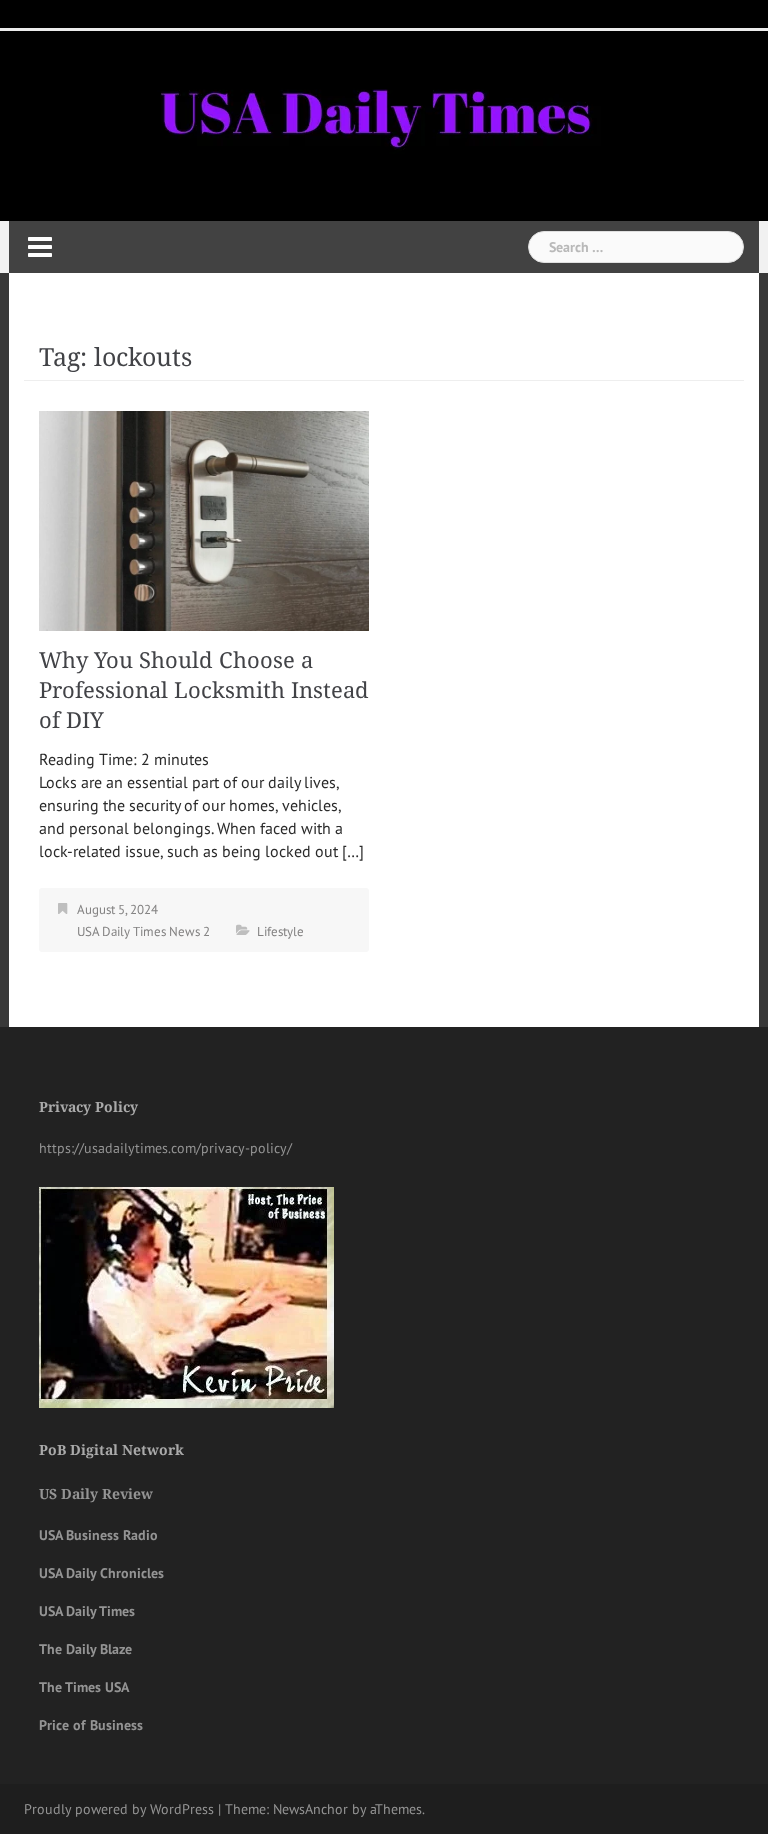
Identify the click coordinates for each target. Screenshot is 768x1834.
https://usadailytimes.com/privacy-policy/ (165, 1148)
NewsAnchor (310, 1809)
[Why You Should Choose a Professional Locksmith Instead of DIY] (204, 519)
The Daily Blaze (85, 1649)
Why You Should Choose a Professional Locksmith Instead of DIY (204, 690)
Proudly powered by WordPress (119, 1809)
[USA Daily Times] (373, 109)
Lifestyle (280, 931)
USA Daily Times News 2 (143, 931)
